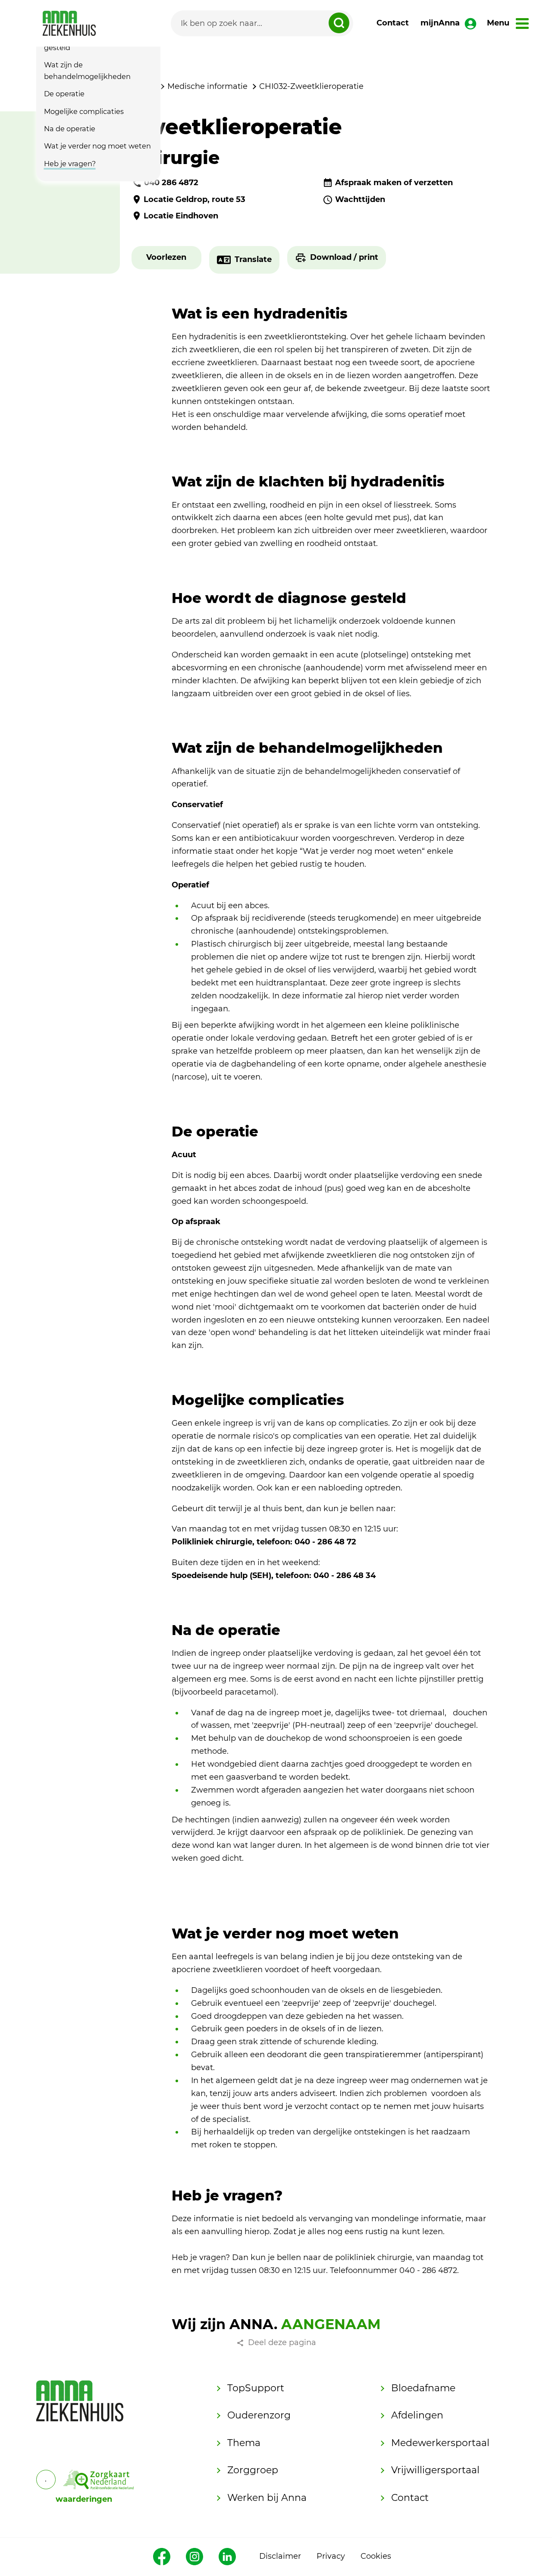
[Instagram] (194, 2557)
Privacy (331, 2556)
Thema (244, 2443)
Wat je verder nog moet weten (97, 146)
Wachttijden (360, 199)
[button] (166, 258)
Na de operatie (70, 129)
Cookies (376, 2556)
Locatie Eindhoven (181, 216)
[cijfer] (99, 2480)
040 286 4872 (171, 183)
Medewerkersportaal (440, 2443)
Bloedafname (423, 2388)
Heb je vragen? (70, 164)
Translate (253, 259)
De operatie (64, 94)
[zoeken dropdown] (339, 23)
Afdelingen (417, 2415)
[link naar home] (69, 23)
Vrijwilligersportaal (435, 2470)
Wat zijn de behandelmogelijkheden (87, 71)
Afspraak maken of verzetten (394, 183)
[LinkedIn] (227, 2557)
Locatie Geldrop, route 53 (194, 199)
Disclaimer (280, 2556)
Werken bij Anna (267, 2498)
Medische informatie (207, 86)
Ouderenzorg (259, 2415)
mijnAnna (440, 23)
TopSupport (256, 2388)
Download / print (344, 257)
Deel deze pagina (282, 2342)
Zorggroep (253, 2470)
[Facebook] (162, 2557)
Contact (393, 23)
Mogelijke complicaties (84, 111)
